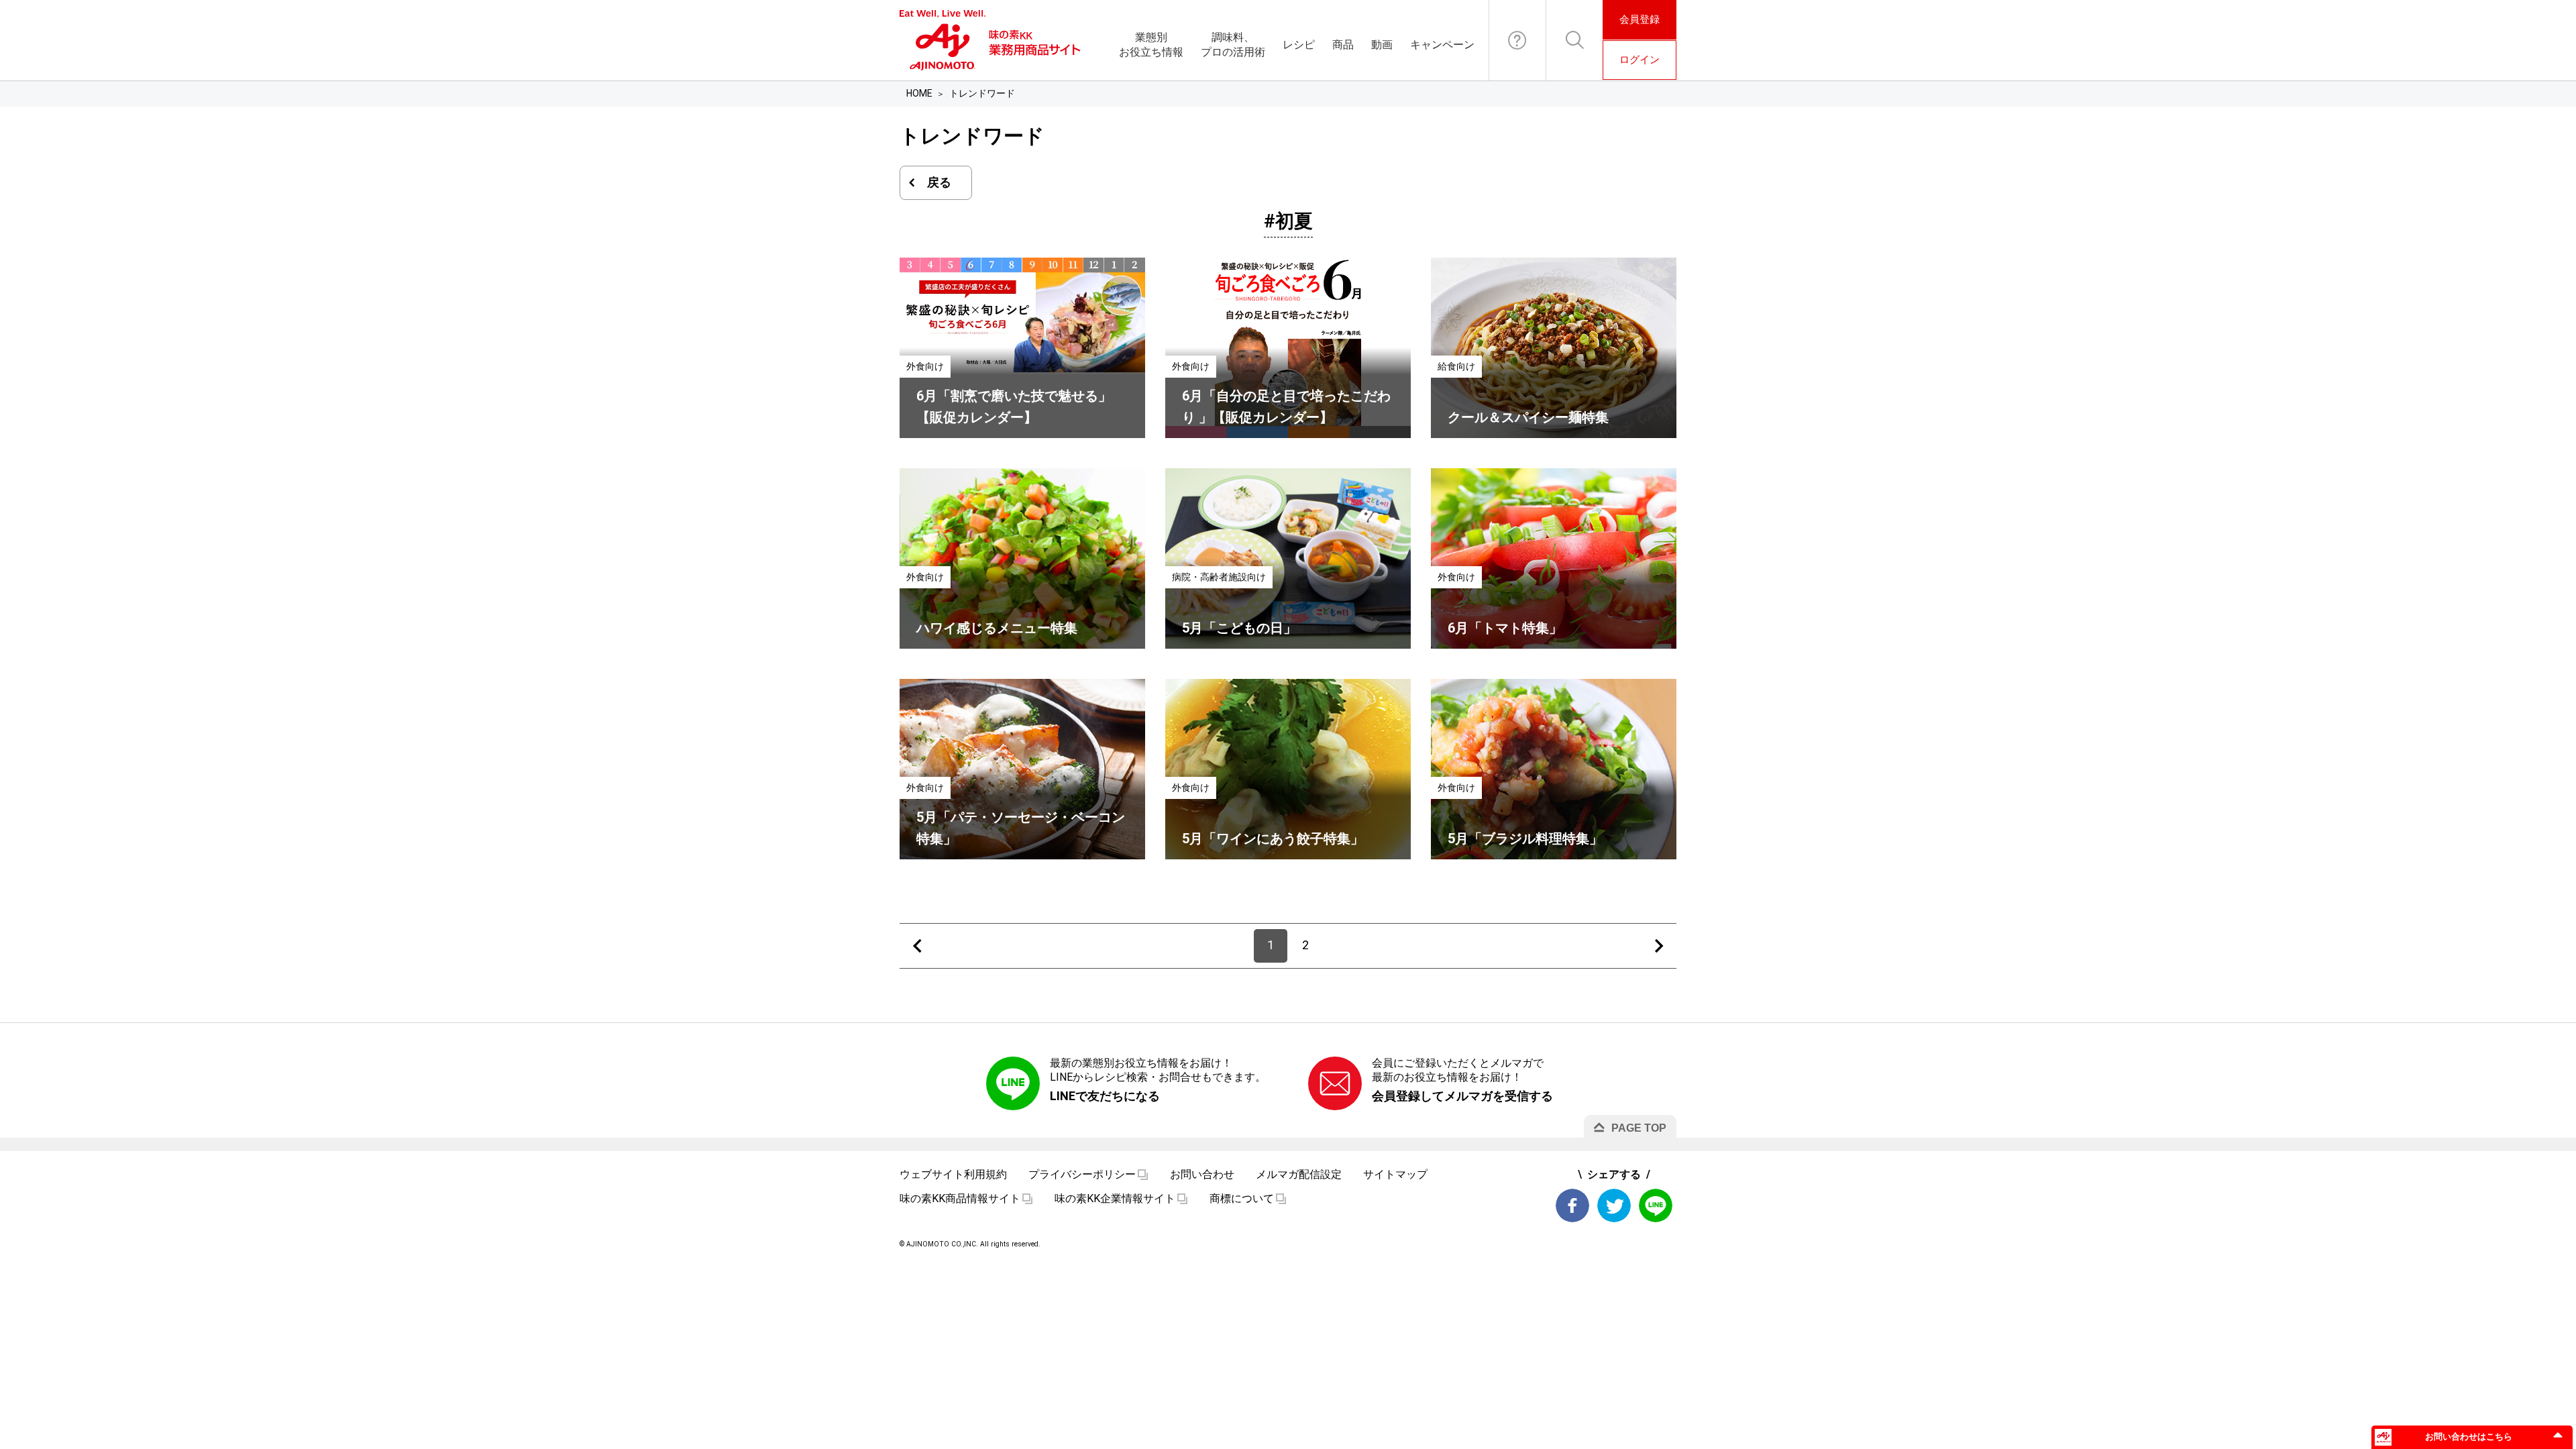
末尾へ (1659, 946)
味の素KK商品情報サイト (960, 1198)
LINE (1656, 1205)
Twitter (1614, 1205)
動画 (1382, 45)
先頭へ (917, 946)
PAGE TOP (1639, 1128)
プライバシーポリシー (1082, 1174)
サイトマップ (1395, 1174)
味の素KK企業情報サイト (1115, 1198)
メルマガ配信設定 (1299, 1174)
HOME (919, 93)
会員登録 (1640, 19)
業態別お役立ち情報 (1151, 45)
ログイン (1640, 60)
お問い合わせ (1517, 40)
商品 (1343, 45)
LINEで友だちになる (1105, 1096)
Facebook (1572, 1205)
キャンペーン (1442, 45)
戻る (939, 182)
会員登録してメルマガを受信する (1462, 1096)
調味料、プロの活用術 (1233, 45)
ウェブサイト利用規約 (953, 1174)
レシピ (1299, 45)
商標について (1242, 1198)
